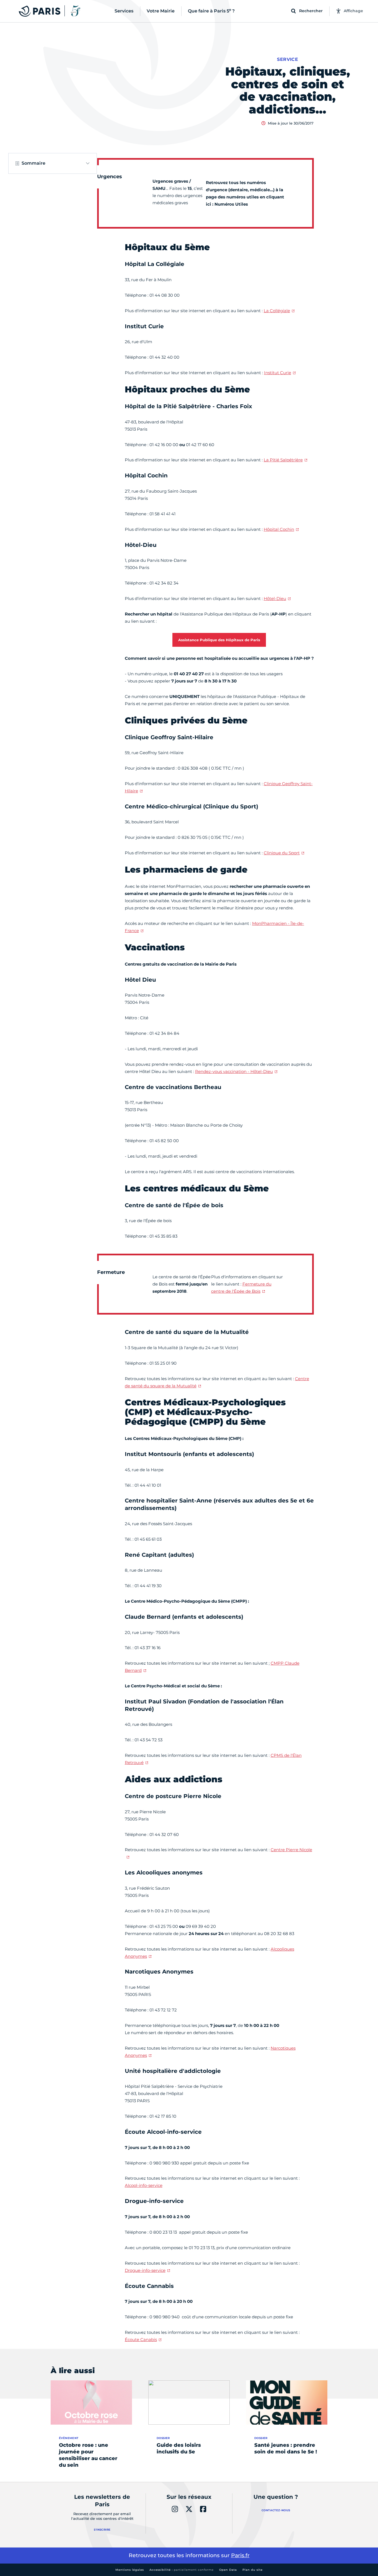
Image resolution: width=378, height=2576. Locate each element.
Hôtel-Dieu (275, 598)
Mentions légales (130, 2570)
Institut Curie (278, 373)
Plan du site (253, 2570)
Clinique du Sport (282, 853)
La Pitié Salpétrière (283, 460)
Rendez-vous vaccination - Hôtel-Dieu (234, 1071)
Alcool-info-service (144, 2185)
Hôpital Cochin (279, 529)
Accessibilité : (182, 2570)
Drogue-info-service (145, 2270)
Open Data (228, 2570)
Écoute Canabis (141, 2340)
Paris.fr (240, 2555)
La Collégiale (277, 311)
